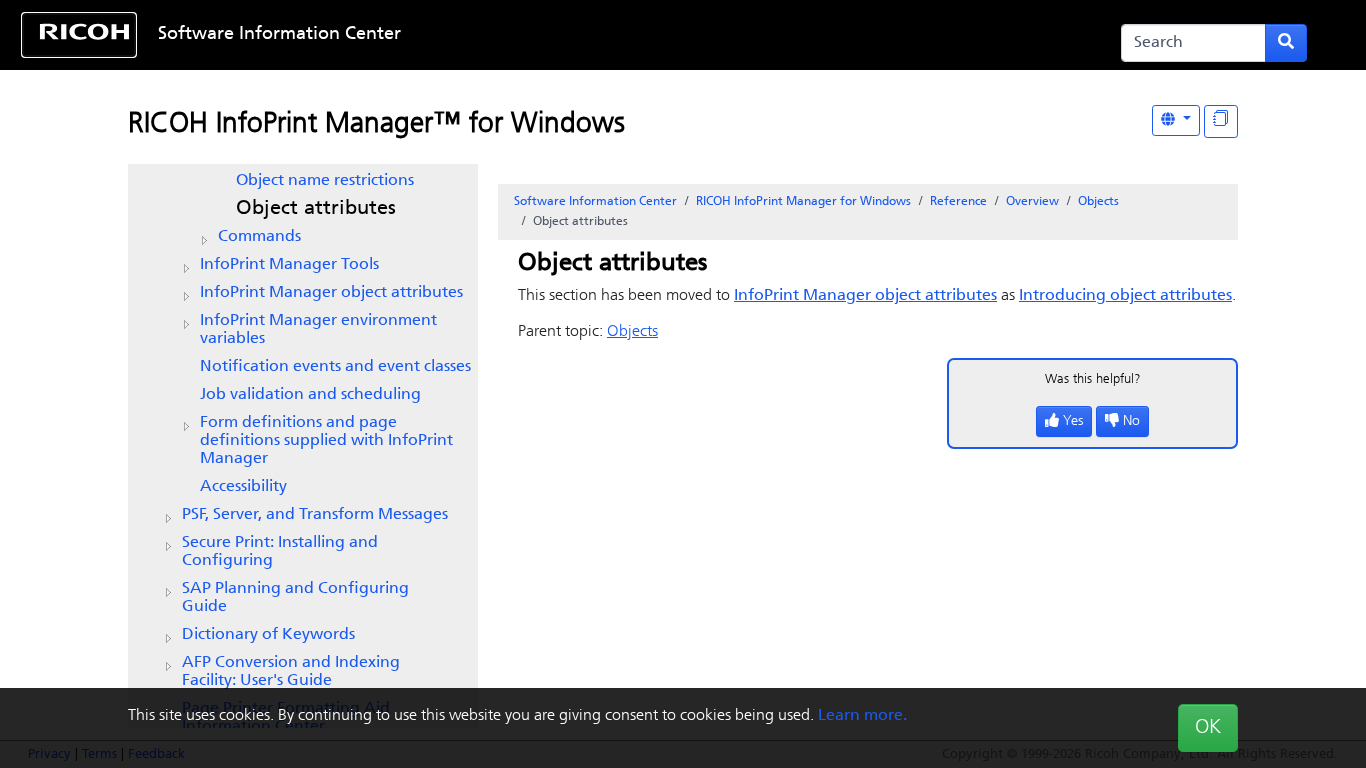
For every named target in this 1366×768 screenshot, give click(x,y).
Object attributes (316, 209)
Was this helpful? (1093, 379)
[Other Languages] (1176, 120)
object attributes (331, 293)
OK (1208, 728)
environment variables (318, 330)
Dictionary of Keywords (268, 635)
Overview (1032, 202)
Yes (1073, 421)
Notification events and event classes (335, 367)
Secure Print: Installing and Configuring (280, 552)
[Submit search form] (1286, 43)
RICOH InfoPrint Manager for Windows (803, 202)
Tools (289, 265)
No (1131, 421)
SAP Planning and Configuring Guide (295, 598)
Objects (1098, 202)
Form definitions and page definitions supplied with (326, 441)
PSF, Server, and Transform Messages (315, 515)
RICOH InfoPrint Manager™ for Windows (376, 125)
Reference (958, 202)
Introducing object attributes (1125, 296)
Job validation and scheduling (310, 395)
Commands (259, 237)
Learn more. (862, 716)
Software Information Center (279, 35)
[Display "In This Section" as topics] (1221, 121)
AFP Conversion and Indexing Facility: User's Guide (291, 672)
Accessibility (243, 487)
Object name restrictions (325, 181)
